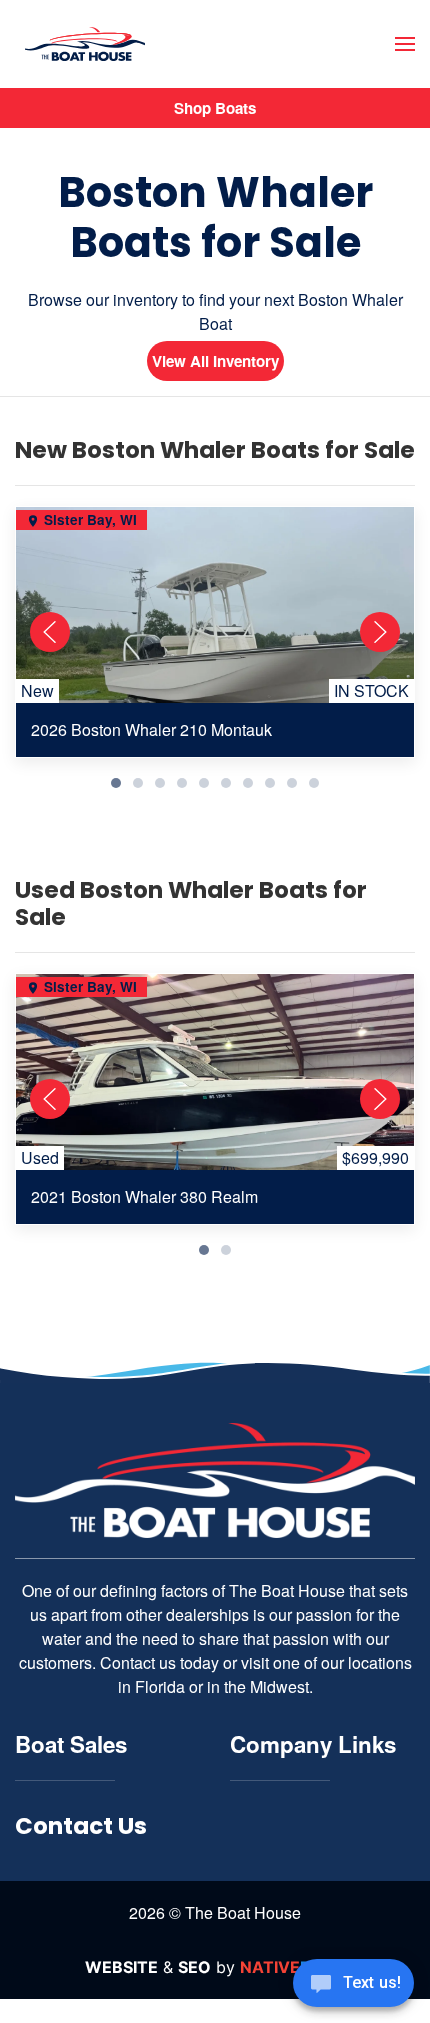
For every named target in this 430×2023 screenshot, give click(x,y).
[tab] (116, 783)
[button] (405, 44)
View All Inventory (215, 361)
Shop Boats (215, 108)
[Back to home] (85, 44)
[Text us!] (353, 1985)
